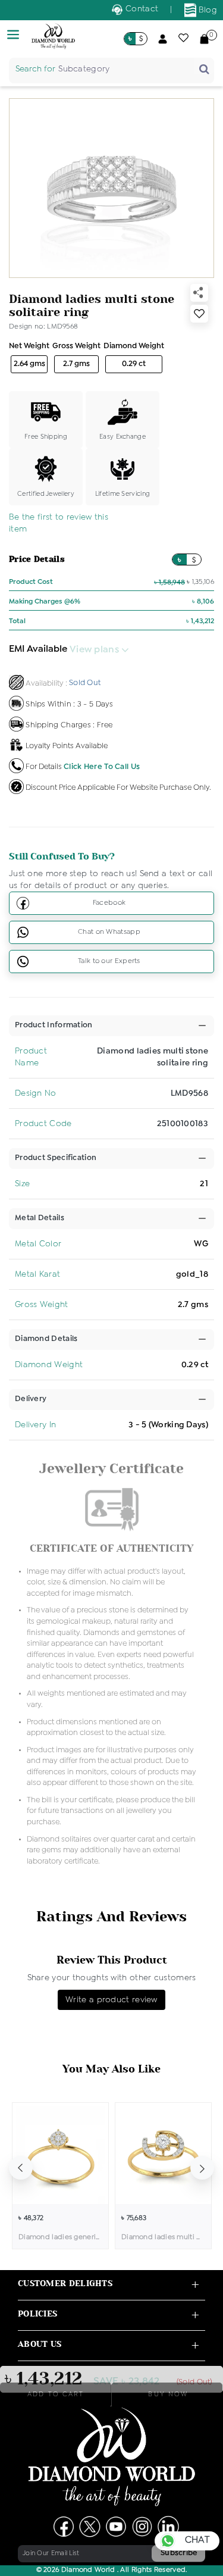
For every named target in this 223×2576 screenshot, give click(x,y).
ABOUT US (40, 2344)
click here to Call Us (102, 766)
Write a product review (111, 2000)
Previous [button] (21, 2168)
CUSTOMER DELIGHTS (65, 2283)
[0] (204, 39)
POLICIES (37, 2314)
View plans (95, 650)
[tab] (54, 1026)
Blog (207, 10)
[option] (60, 2176)
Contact (141, 9)
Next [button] (202, 2168)
